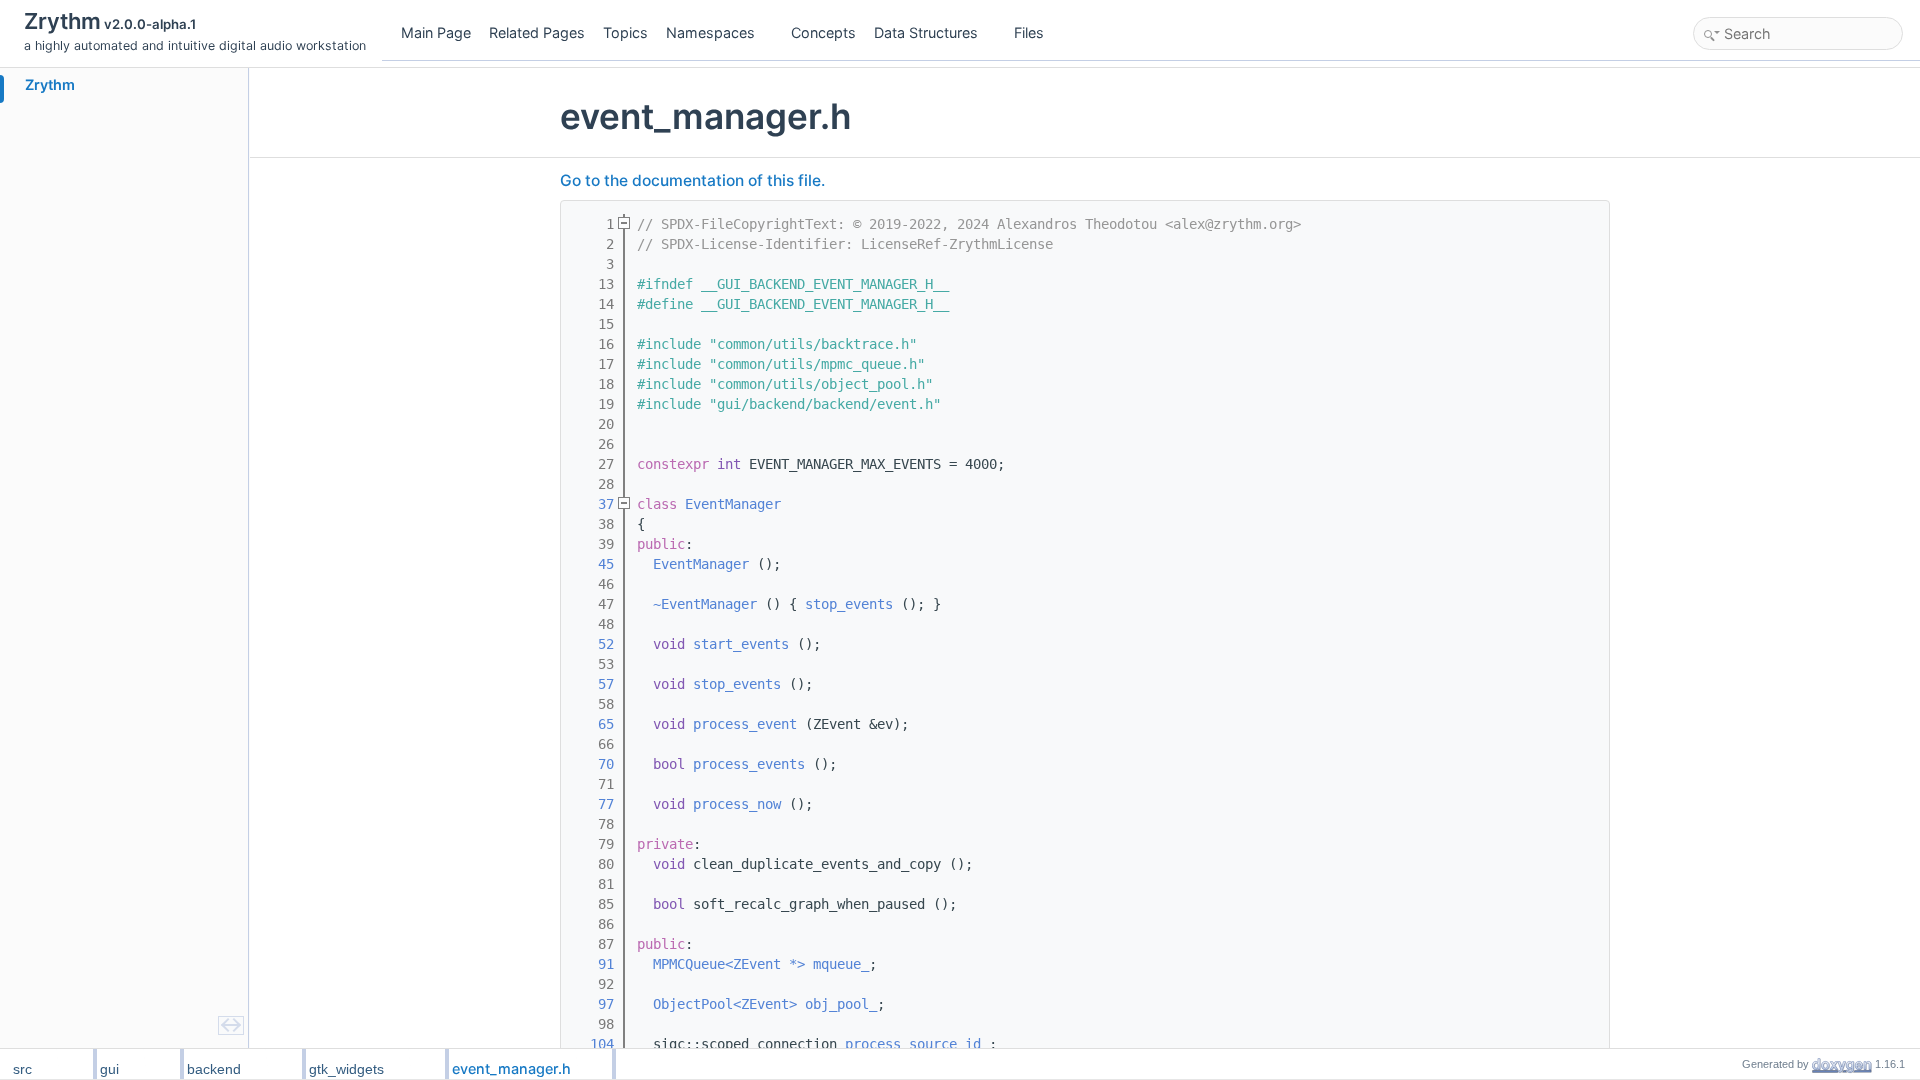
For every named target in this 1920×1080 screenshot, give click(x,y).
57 (594, 684)
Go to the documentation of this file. (692, 180)
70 (594, 764)
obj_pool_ (841, 1004)
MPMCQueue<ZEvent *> (729, 964)
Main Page (436, 32)
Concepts (823, 32)
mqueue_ (841, 964)
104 (594, 1044)
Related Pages (537, 32)
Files (1029, 32)
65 (594, 724)
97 (594, 1004)
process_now (737, 804)
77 (594, 804)
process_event (745, 724)
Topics (625, 32)
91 (594, 964)
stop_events (849, 604)
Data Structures (926, 32)
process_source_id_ (917, 1044)
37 (594, 504)
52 (594, 644)
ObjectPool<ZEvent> (725, 1004)
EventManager (733, 504)
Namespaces (710, 32)
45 (594, 564)
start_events (741, 644)
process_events (749, 764)
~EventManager (705, 604)
